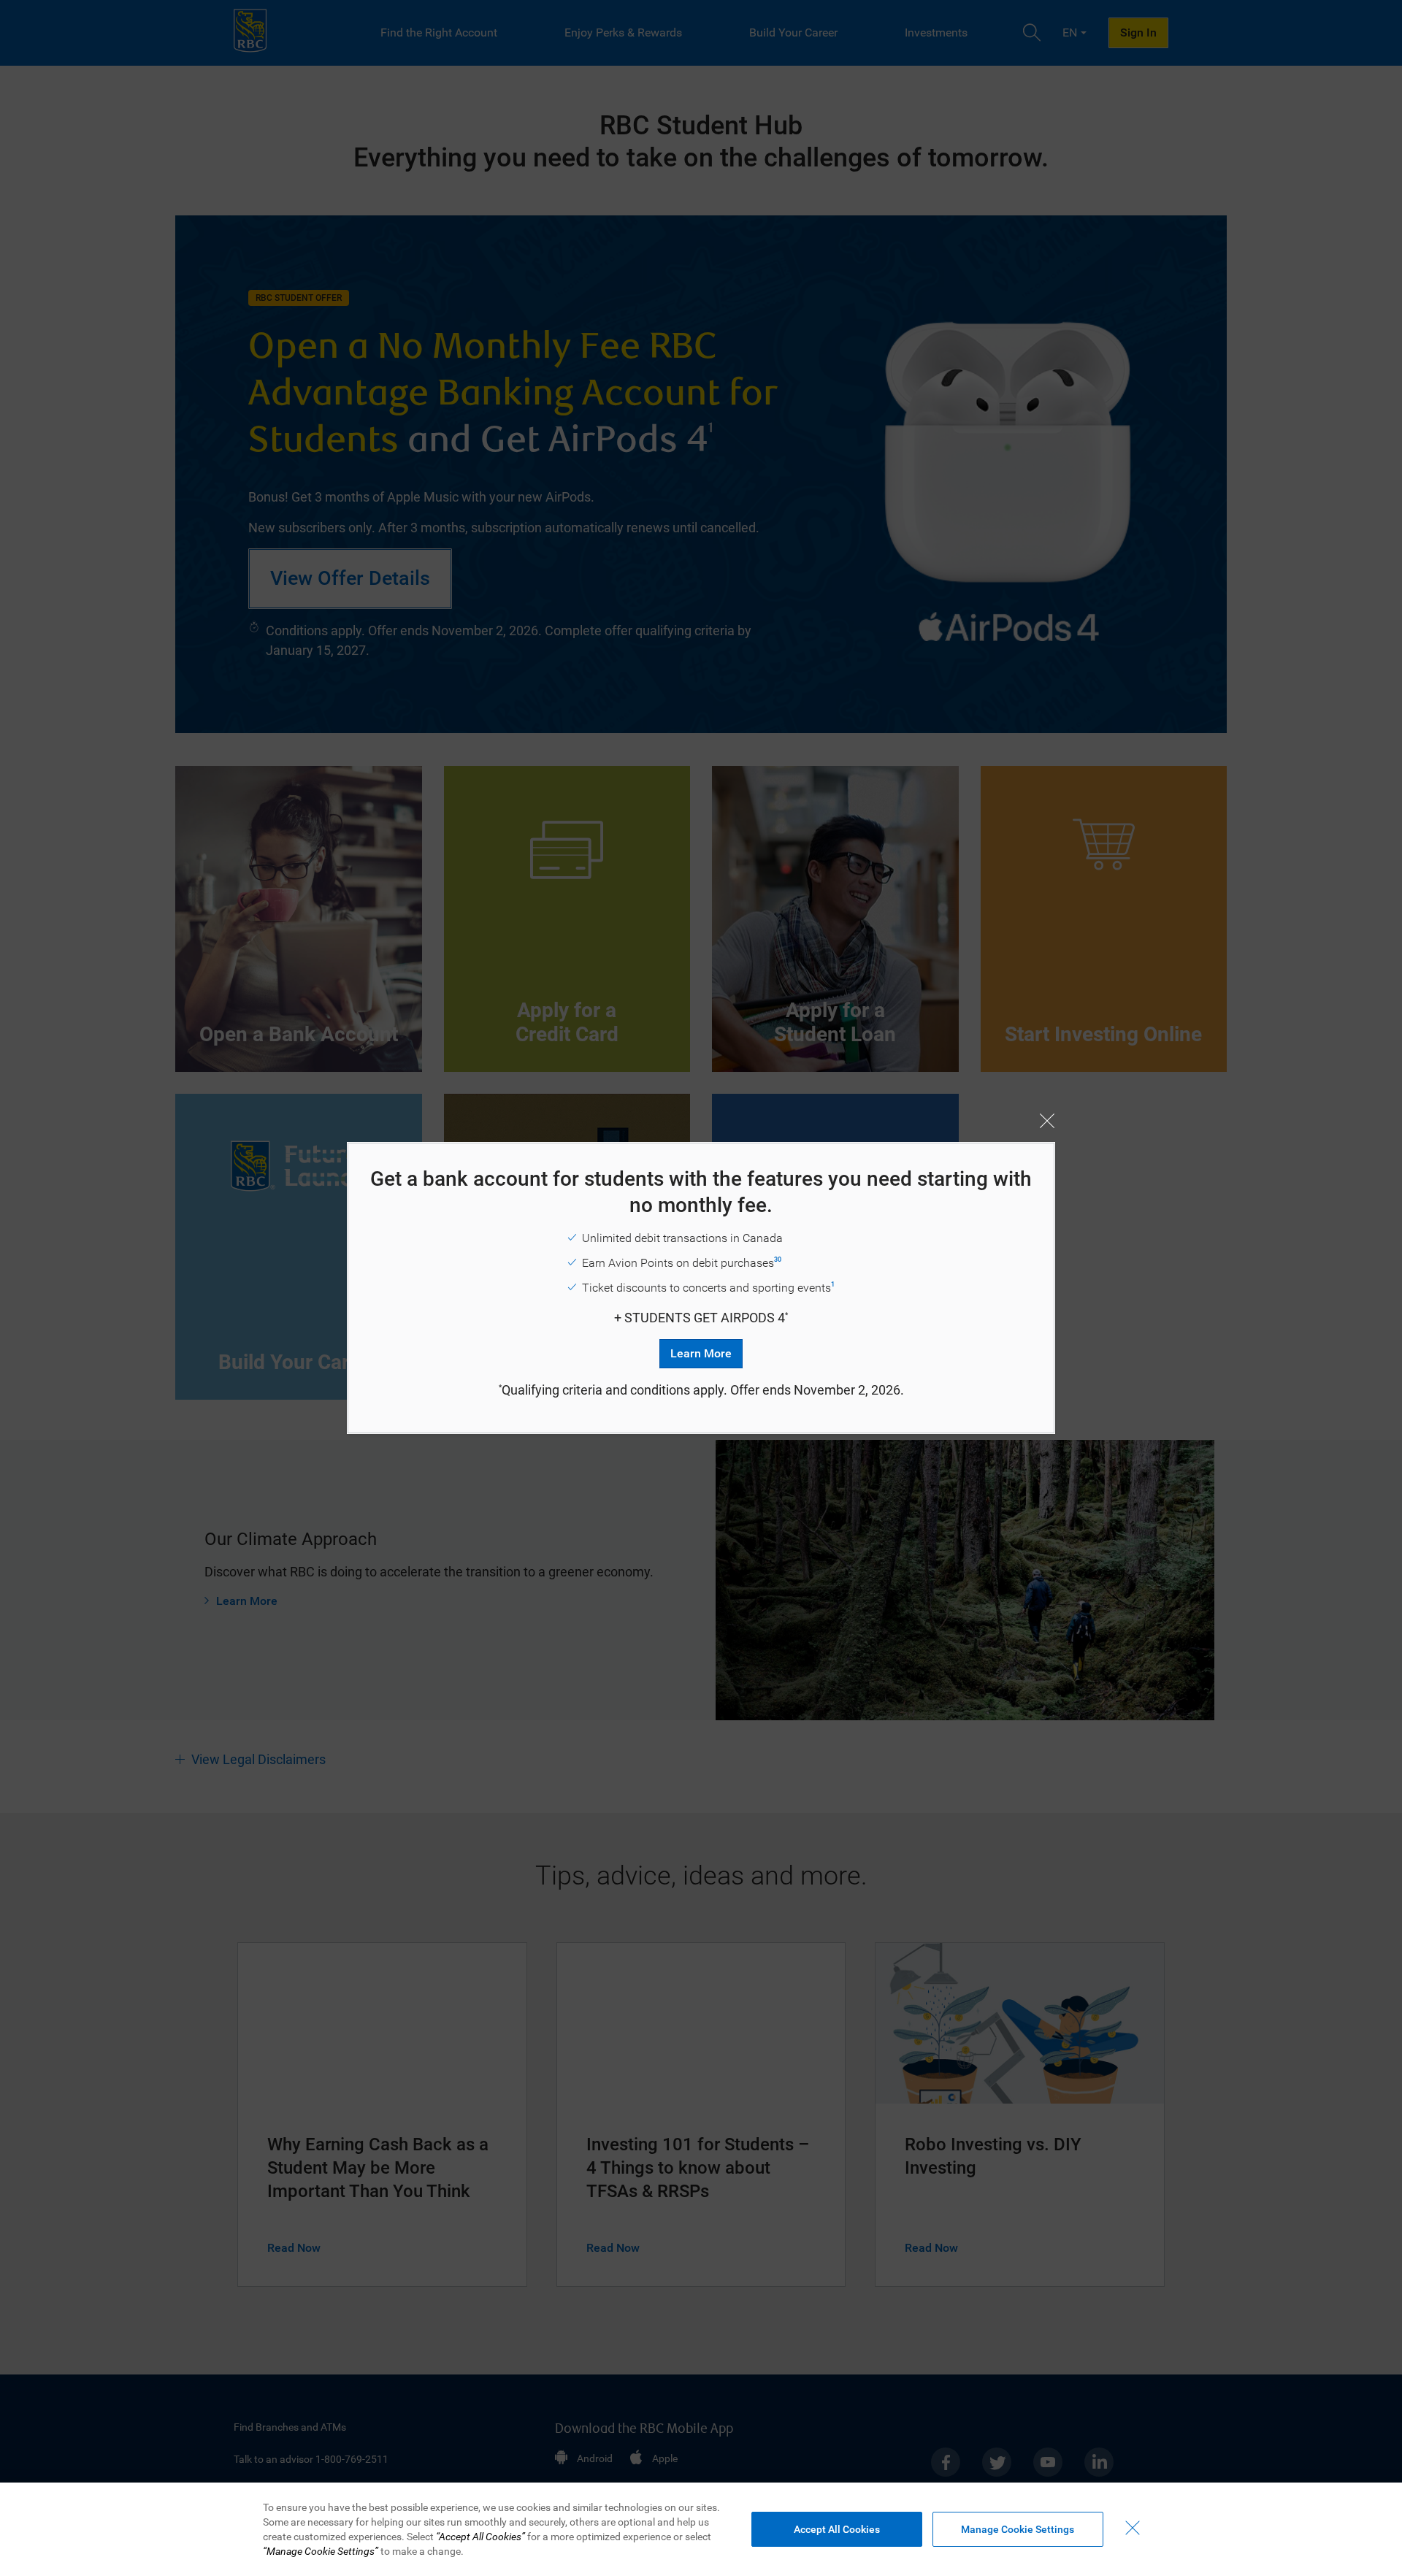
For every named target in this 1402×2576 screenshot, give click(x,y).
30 (778, 1260)
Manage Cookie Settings (1018, 2529)
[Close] (1047, 1121)
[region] (701, 2529)
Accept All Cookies (837, 2529)
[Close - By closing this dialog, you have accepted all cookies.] (1133, 2528)
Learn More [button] (701, 1353)
